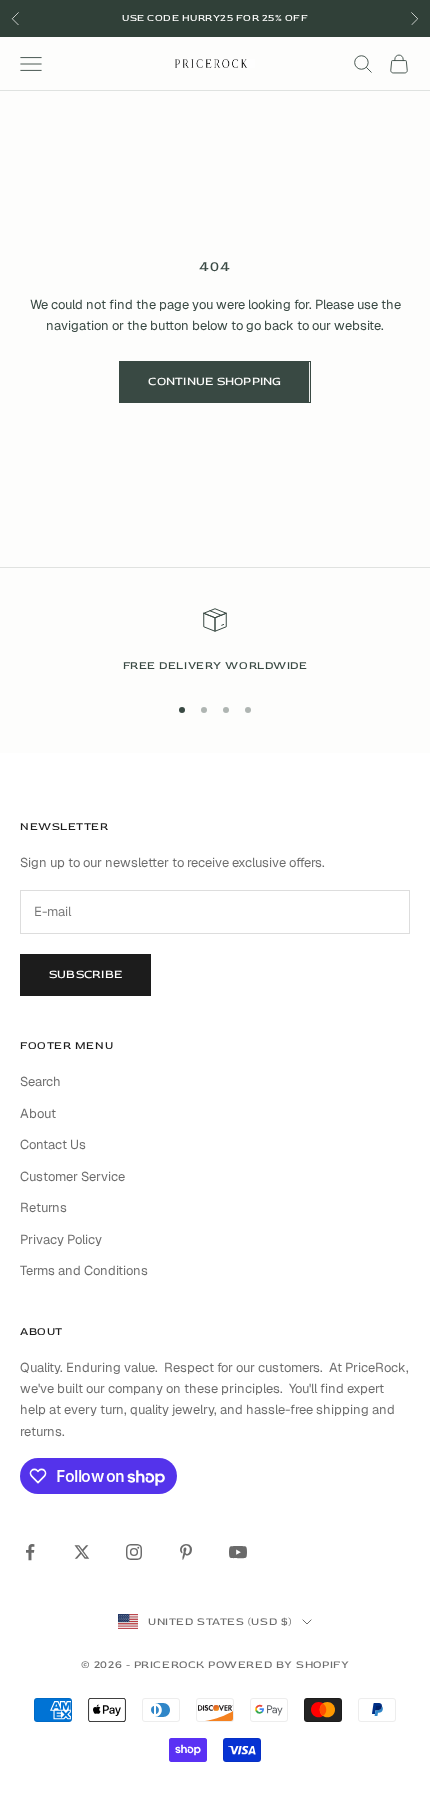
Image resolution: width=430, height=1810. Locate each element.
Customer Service (72, 1176)
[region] (215, 641)
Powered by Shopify (278, 1664)
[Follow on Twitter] (82, 1552)
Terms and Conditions (84, 1270)
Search (40, 1081)
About (38, 1113)
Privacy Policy (61, 1239)
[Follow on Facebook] (30, 1552)
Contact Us (53, 1144)
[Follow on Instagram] (134, 1552)
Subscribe (85, 974)
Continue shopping (214, 381)
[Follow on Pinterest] (186, 1552)
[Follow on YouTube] (238, 1552)
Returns (43, 1207)
